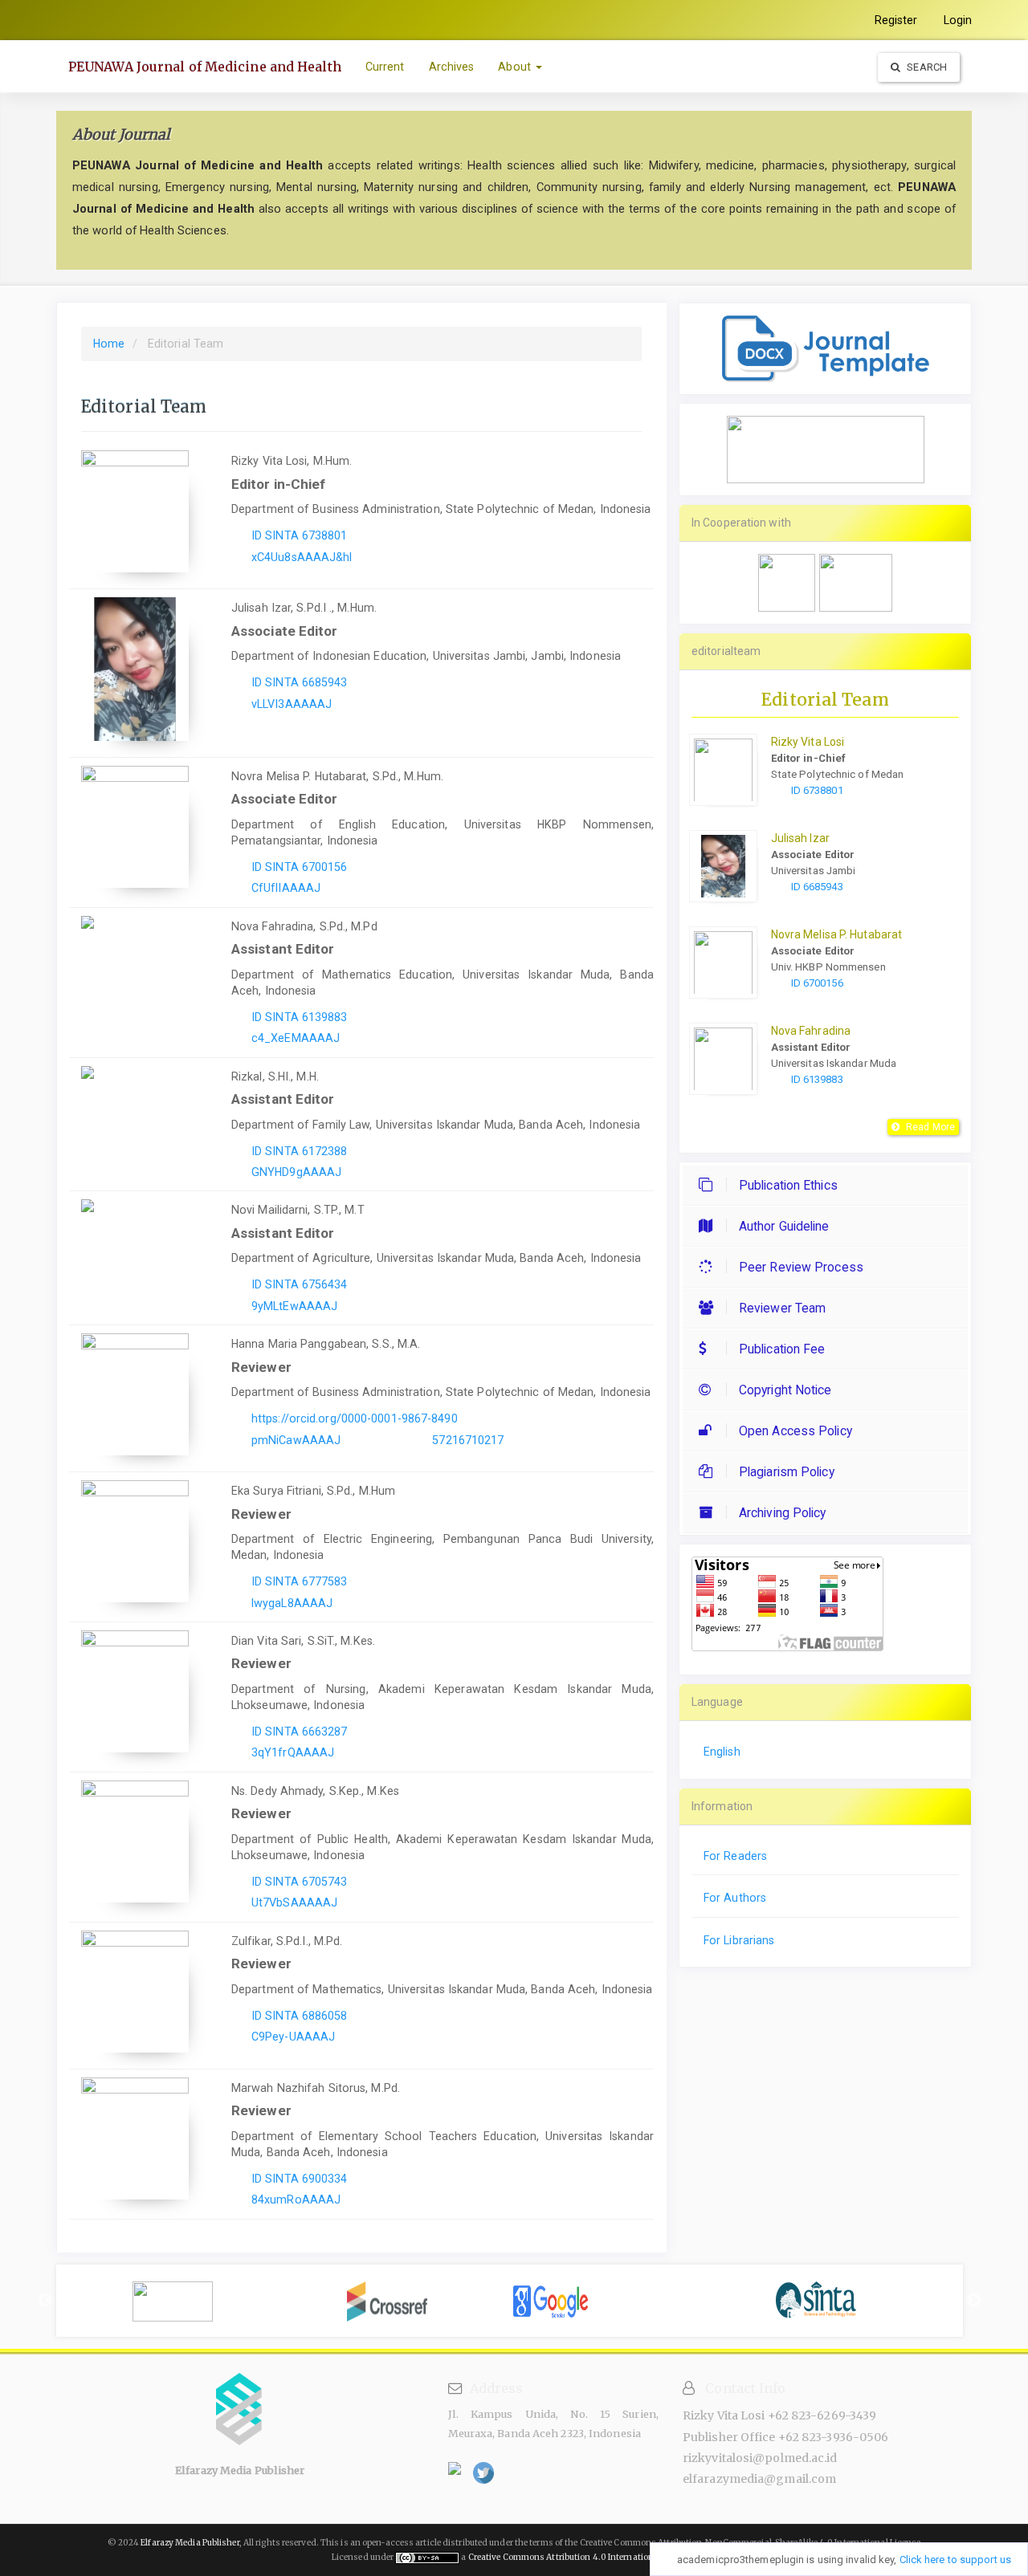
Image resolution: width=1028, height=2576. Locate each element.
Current (385, 67)
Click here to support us (955, 2560)
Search (926, 67)
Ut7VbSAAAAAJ (294, 1902)
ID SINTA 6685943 (300, 682)
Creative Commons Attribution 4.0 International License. (583, 2557)
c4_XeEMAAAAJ (296, 1038)
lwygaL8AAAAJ (292, 1603)
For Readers (735, 1856)
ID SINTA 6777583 (300, 1581)
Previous (45, 2301)
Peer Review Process (801, 1267)
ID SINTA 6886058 (300, 2016)
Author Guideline (784, 1226)
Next (974, 2301)
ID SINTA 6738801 (300, 535)
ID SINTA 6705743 (300, 1882)
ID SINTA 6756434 (300, 1284)
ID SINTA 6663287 (300, 1732)
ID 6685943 (817, 887)
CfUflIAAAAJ (286, 888)
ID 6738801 (817, 790)
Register (896, 20)
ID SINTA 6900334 (300, 2179)
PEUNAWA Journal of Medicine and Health (205, 67)
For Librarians (739, 1940)
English (722, 1752)
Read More (930, 1127)
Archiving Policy (783, 1513)
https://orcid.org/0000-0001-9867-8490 (355, 1418)
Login (958, 20)
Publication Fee (782, 1349)
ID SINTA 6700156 (300, 867)
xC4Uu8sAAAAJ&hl (302, 557)
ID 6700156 (817, 983)
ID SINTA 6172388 (300, 1151)
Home (109, 344)
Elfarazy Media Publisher (190, 2543)
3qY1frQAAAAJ (293, 1752)
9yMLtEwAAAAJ (294, 1306)
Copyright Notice (785, 1390)
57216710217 (468, 1440)
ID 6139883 (817, 1079)
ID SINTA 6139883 (300, 1017)
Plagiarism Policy (787, 1472)
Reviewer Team (782, 1308)
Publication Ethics (788, 1185)
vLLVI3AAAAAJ (292, 704)
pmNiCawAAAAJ (296, 1440)
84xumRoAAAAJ (296, 2200)
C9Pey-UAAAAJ (293, 2037)
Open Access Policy (795, 1431)
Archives (452, 67)
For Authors (735, 1898)
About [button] (516, 67)
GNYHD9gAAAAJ (296, 1172)
